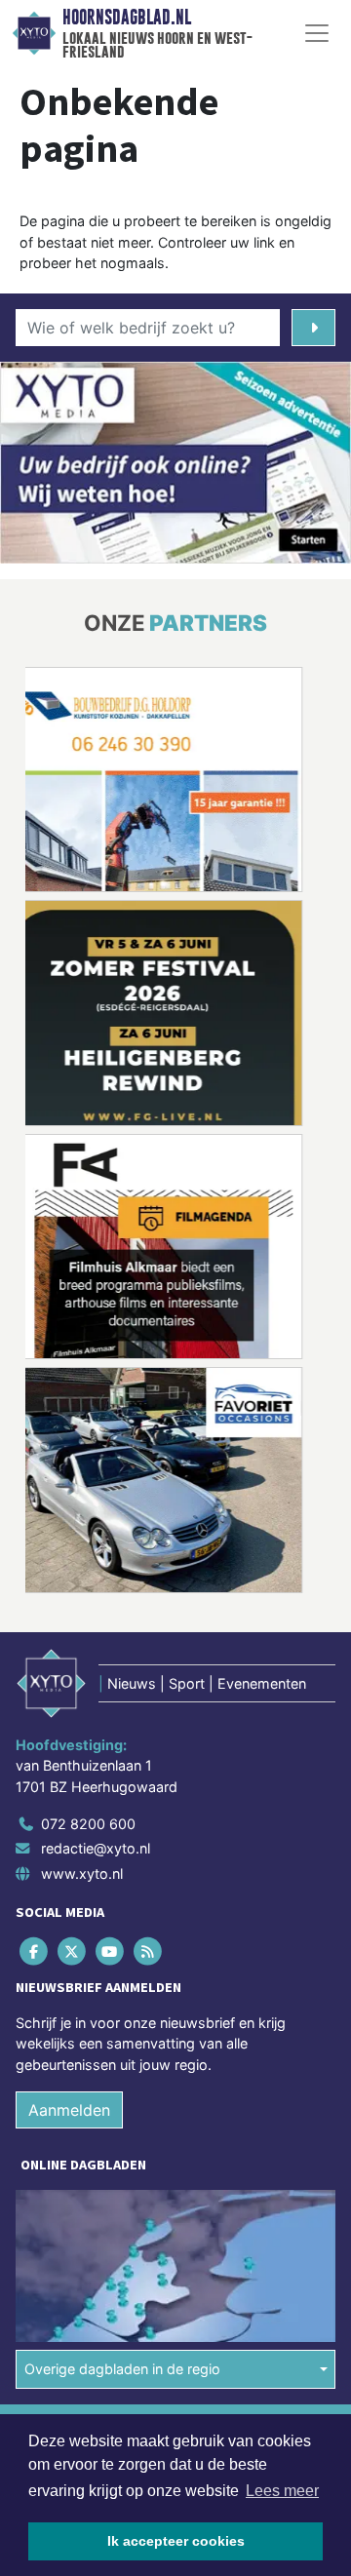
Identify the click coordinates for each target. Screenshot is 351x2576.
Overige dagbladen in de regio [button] (122, 2369)
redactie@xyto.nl (96, 1848)
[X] (73, 1951)
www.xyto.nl (82, 1873)
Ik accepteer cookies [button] (176, 2541)
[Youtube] (111, 1951)
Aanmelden (69, 2110)
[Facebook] (35, 1951)
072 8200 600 (88, 1824)
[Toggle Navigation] (317, 33)
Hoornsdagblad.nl (127, 18)
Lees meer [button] (282, 2491)
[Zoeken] (313, 328)
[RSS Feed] (150, 1951)
